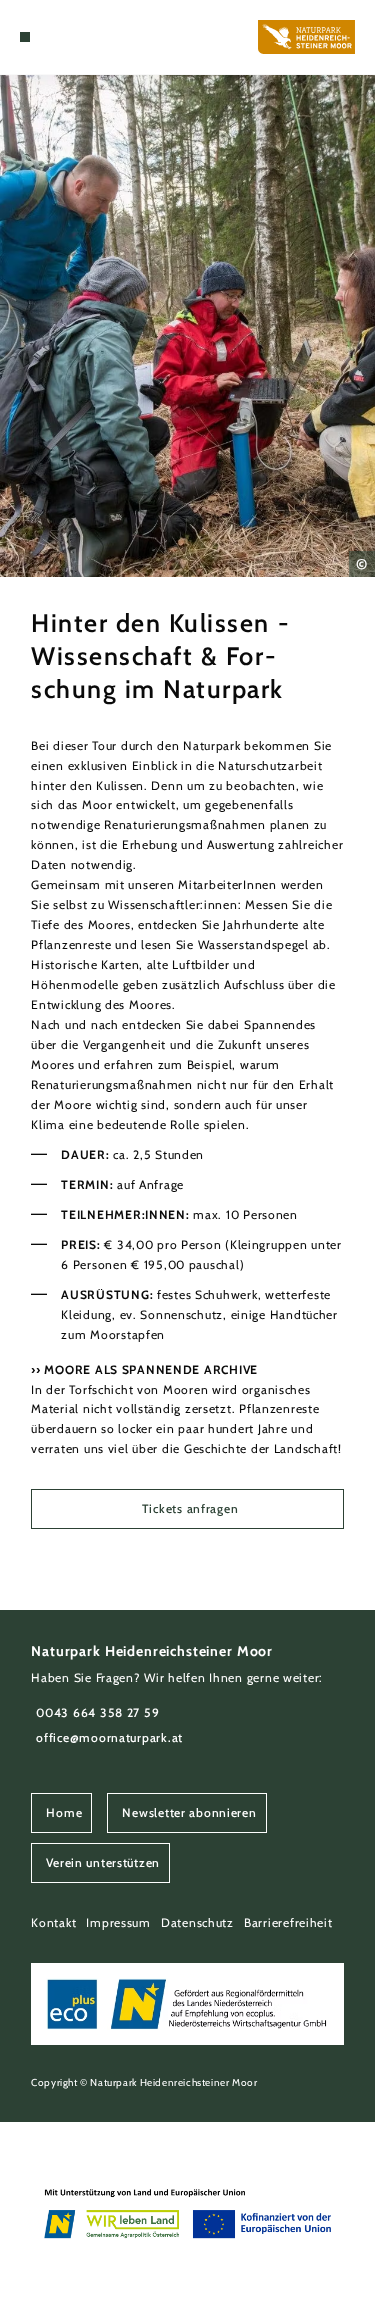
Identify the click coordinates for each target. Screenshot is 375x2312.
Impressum (118, 1922)
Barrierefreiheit (288, 1922)
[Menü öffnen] (25, 37)
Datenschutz (197, 1922)
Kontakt (53, 1922)
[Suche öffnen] (55, 37)
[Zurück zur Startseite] (306, 37)
